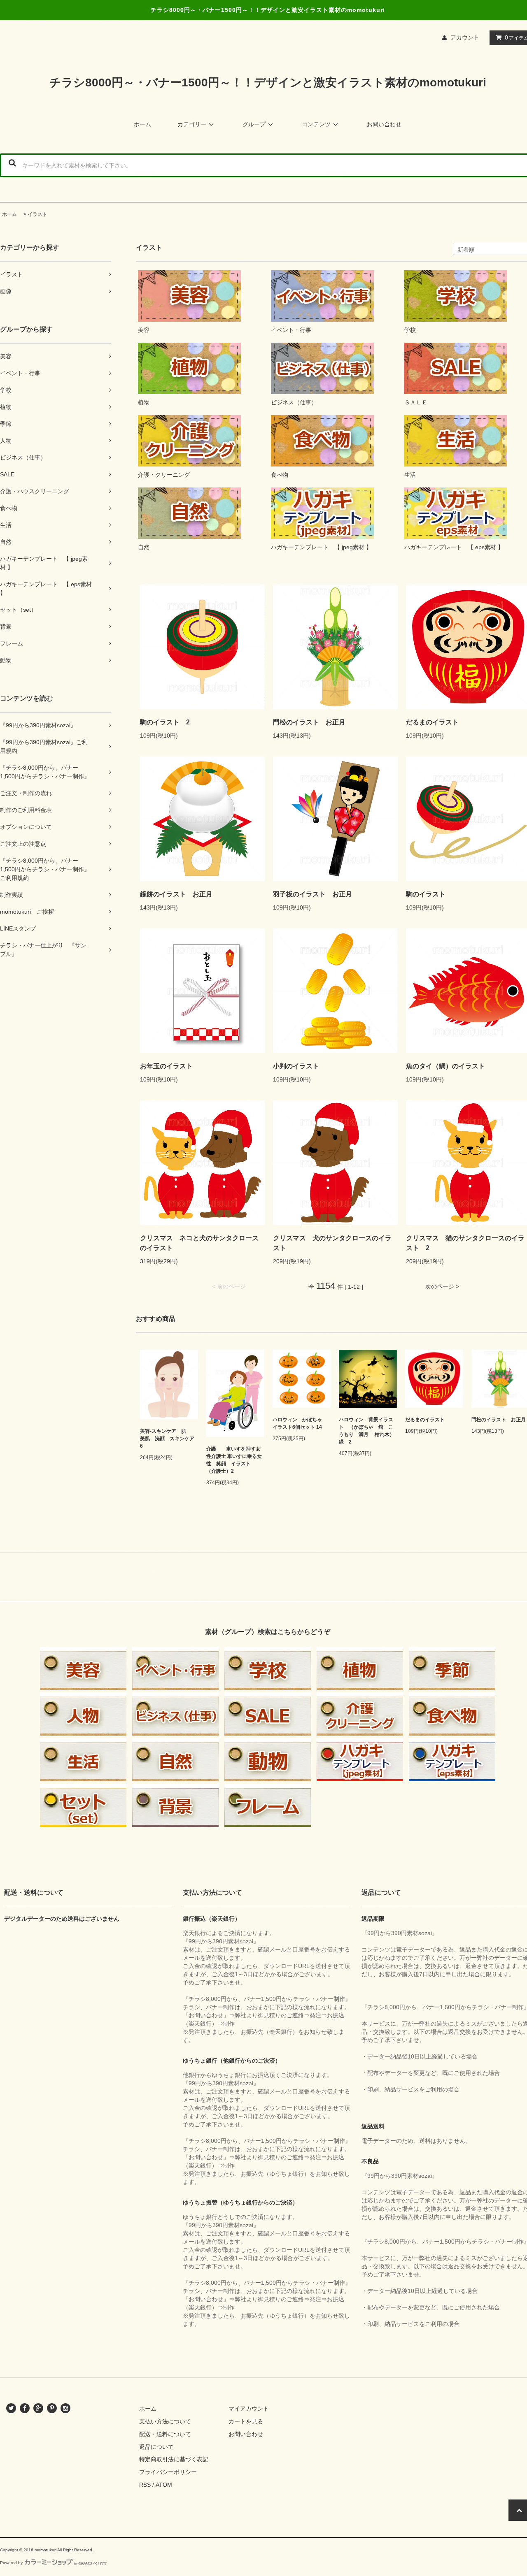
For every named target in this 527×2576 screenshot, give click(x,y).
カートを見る (246, 2421)
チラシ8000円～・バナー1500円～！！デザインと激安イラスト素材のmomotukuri (268, 82)
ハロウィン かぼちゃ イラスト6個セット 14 (300, 1423)
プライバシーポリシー (168, 2472)
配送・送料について (165, 2434)
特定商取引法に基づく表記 (174, 2459)
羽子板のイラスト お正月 (312, 894)
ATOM (164, 2485)
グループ (254, 124)
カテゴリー (192, 124)
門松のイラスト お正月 (309, 722)
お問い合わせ (384, 124)
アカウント (465, 37)
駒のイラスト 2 (165, 722)
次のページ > (442, 1286)
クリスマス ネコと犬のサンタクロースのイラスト (199, 1243)
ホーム (142, 124)
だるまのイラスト (425, 1420)
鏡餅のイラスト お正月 (176, 894)
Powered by (11, 2563)
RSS (145, 2485)
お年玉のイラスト (166, 1066)
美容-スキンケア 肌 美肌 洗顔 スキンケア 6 (168, 1439)
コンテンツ (316, 124)
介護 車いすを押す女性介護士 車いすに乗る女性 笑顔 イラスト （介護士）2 (234, 1460)
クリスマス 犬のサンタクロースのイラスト (332, 1243)
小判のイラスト (296, 1066)
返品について (156, 2447)
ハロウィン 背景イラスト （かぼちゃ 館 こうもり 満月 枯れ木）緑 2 (367, 1431)
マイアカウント (249, 2409)
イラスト (37, 214)
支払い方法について (165, 2421)
